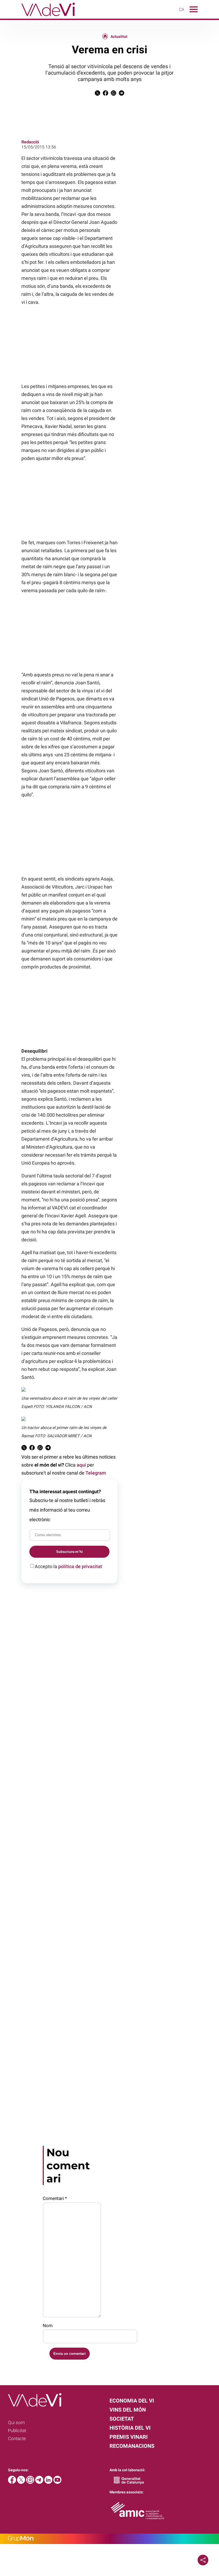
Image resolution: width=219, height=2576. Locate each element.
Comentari (55, 2198)
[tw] (22, 2482)
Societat (122, 2419)
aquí (81, 1465)
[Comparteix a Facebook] (105, 94)
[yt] (57, 2482)
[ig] (31, 2482)
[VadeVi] (37, 17)
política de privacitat (80, 1566)
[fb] (13, 2482)
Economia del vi (132, 2401)
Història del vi (130, 2428)
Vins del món (128, 2410)
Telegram (96, 1473)
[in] (49, 2482)
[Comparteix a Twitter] (97, 94)
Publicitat (17, 2430)
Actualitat (119, 37)
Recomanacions (132, 2446)
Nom (48, 2325)
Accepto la (68, 1566)
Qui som (16, 2422)
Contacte (17, 2438)
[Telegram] (40, 2482)
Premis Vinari (129, 2437)
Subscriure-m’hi (69, 1552)
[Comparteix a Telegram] (122, 94)
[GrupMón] (109, 2539)
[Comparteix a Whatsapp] (114, 94)
